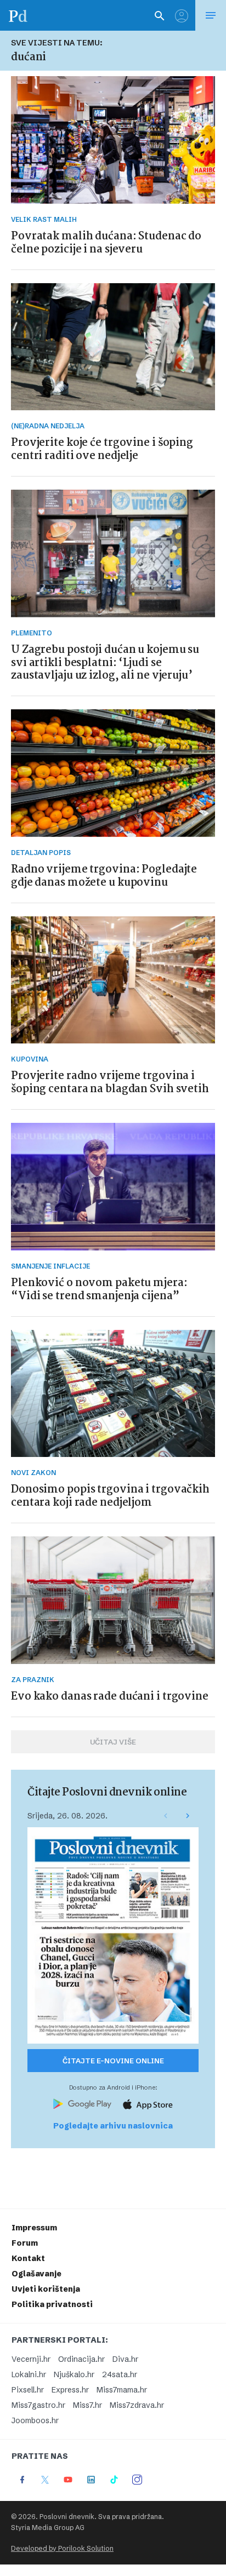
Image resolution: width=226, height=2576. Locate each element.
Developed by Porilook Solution (62, 2548)
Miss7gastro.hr (38, 2405)
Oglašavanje (36, 2274)
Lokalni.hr (29, 2374)
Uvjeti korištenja (46, 2289)
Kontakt (28, 2258)
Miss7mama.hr (122, 2390)
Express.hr (70, 2390)
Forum (25, 2243)
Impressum (34, 2228)
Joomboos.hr (35, 2420)
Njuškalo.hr (74, 2374)
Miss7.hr (87, 2405)
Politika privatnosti (52, 2304)
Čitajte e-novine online (113, 2061)
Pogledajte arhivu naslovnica (113, 2126)
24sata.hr (120, 2374)
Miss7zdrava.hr (137, 2405)
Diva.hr (125, 2359)
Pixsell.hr (28, 2390)
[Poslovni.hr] (18, 15)
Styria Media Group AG (48, 2528)
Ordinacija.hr (81, 2359)
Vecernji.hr (31, 2359)
